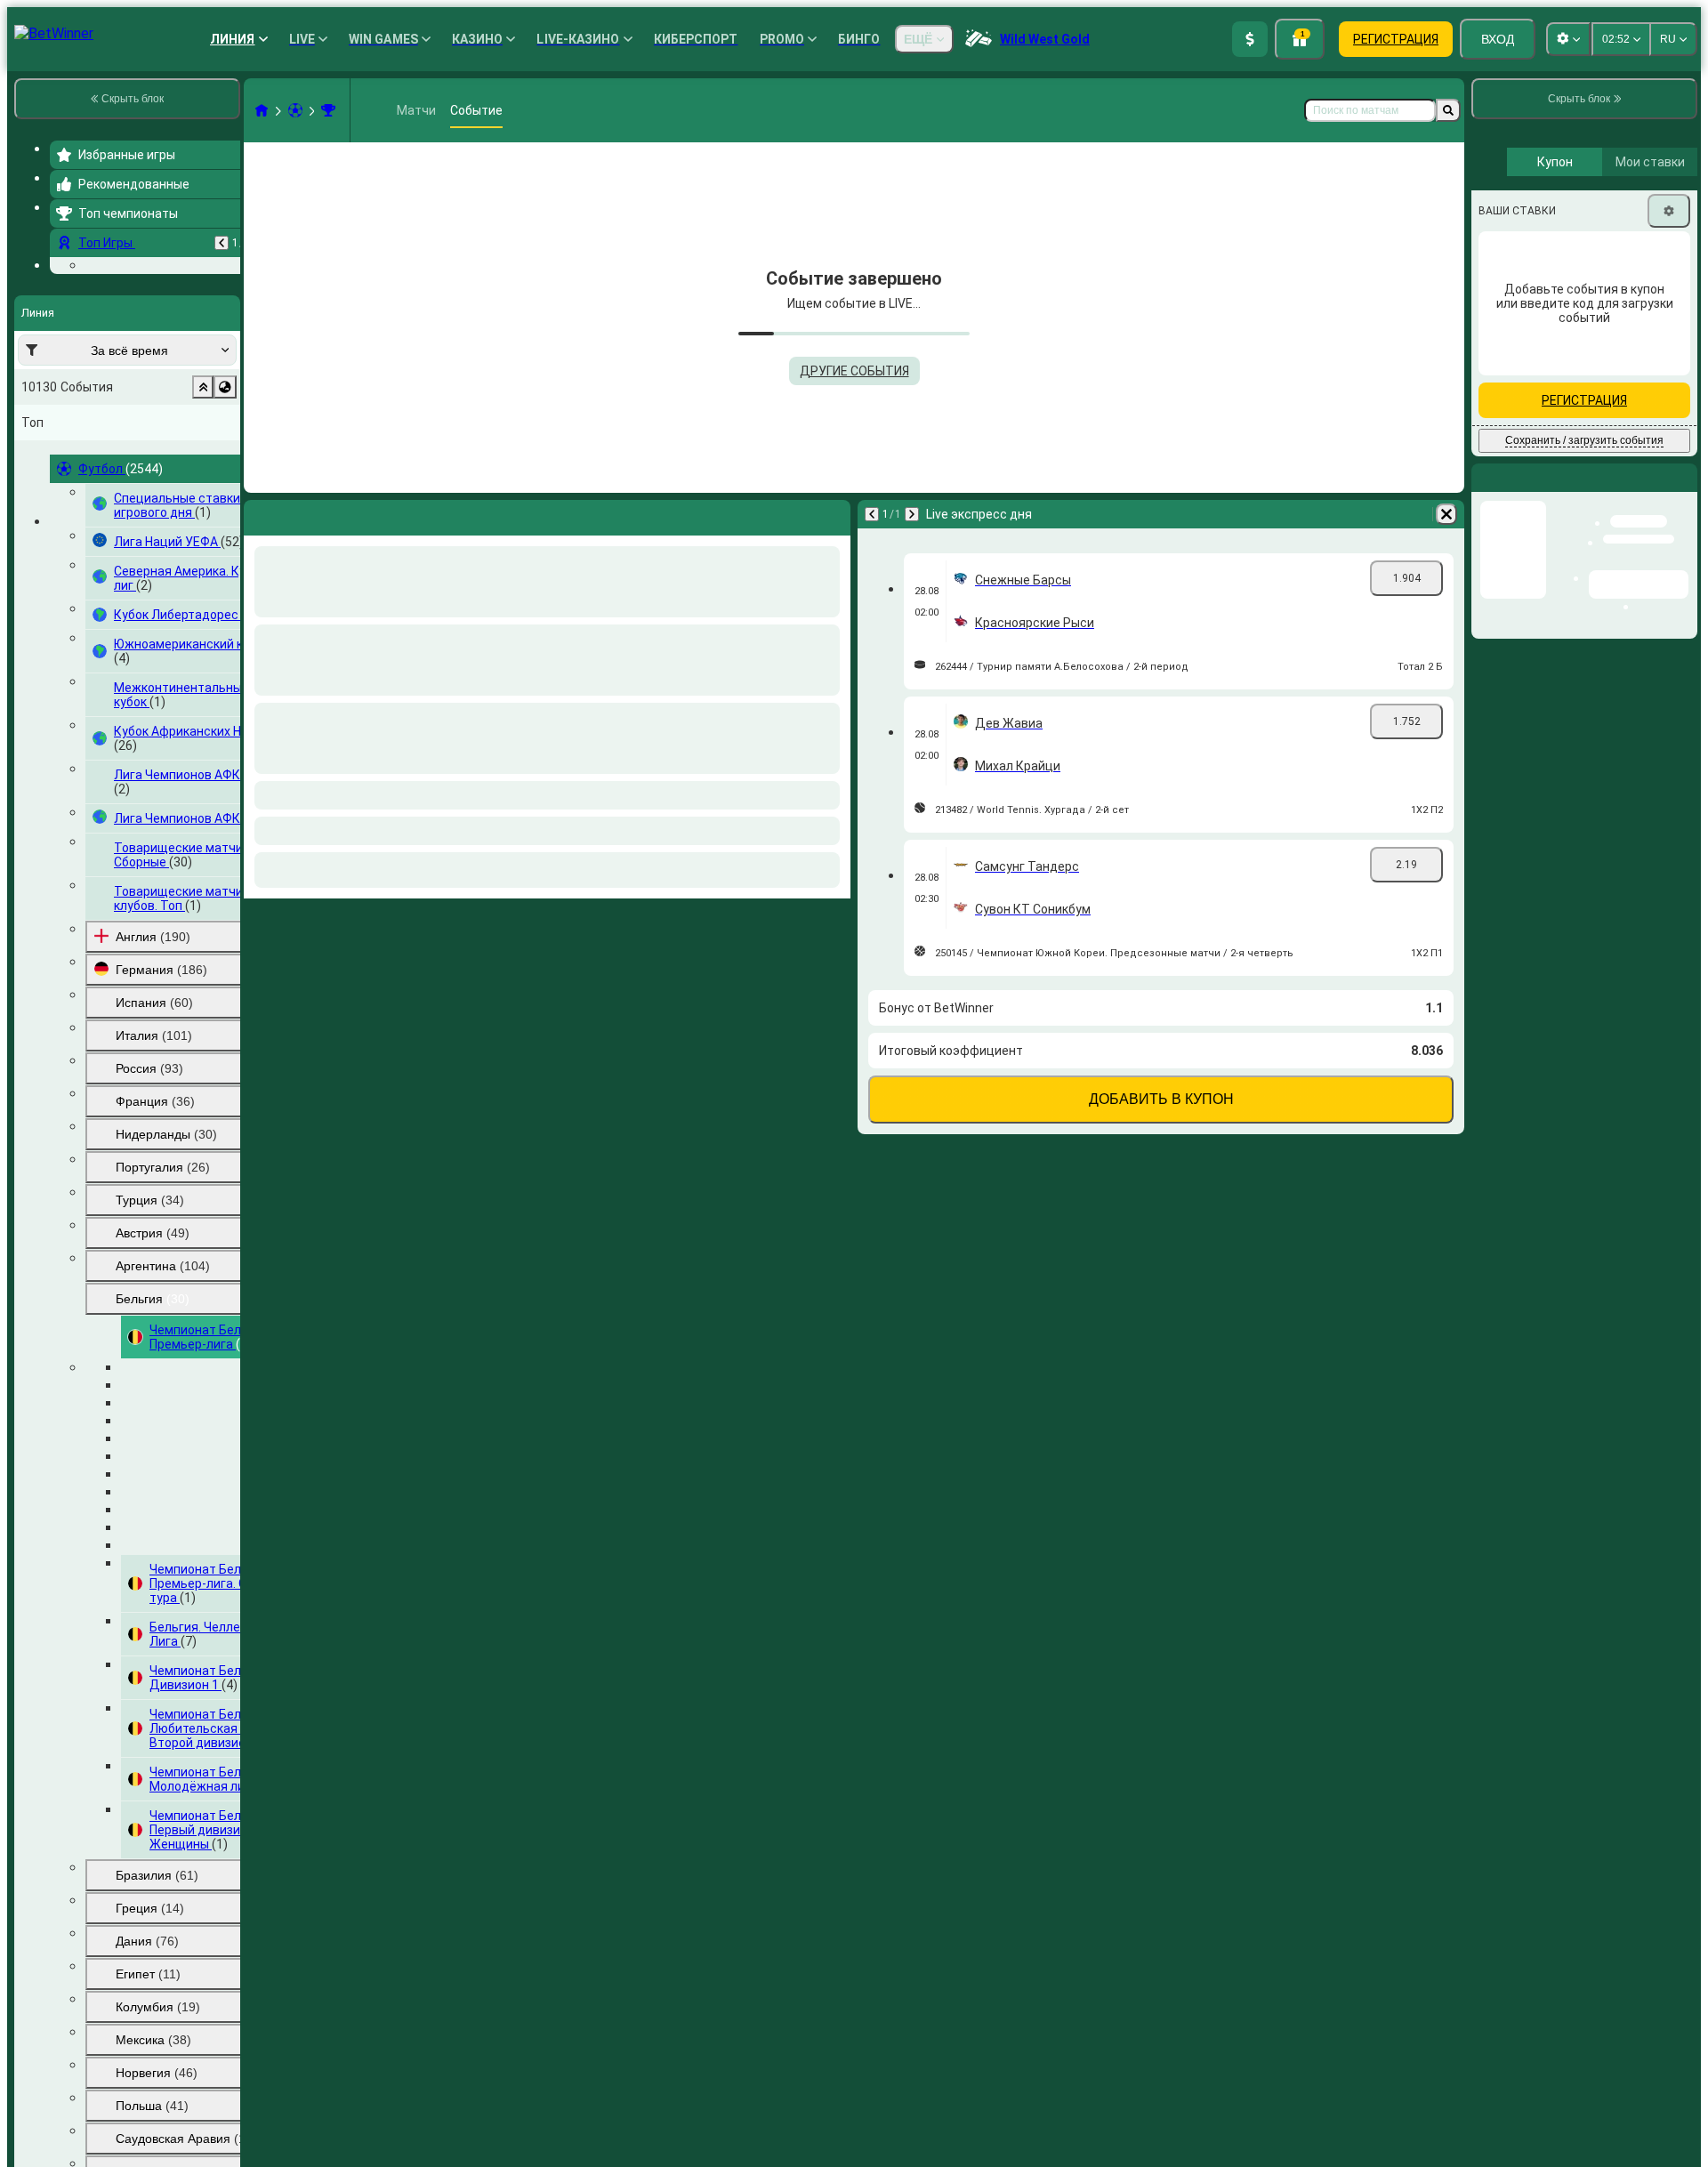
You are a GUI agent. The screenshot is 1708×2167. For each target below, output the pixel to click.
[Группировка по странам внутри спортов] (225, 496)
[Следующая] (912, 514)
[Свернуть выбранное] (203, 496)
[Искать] (1448, 110)
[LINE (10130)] (262, 110)
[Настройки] (1669, 361)
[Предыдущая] (222, 243)
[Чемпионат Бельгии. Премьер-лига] (328, 110)
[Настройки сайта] (1568, 39)
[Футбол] (295, 110)
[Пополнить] (1250, 39)
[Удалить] (1446, 514)
